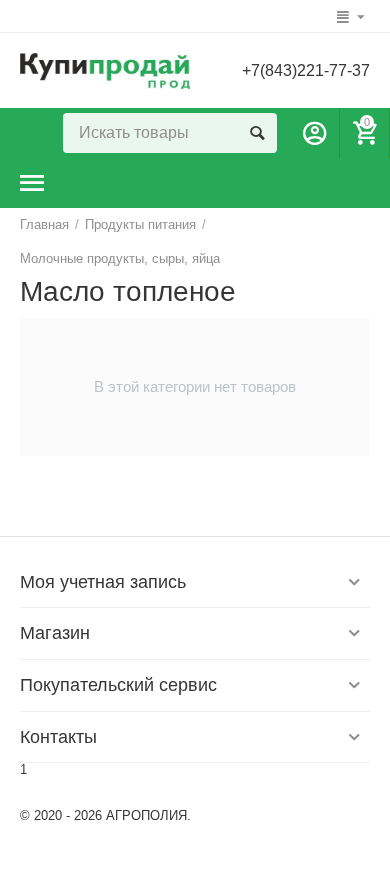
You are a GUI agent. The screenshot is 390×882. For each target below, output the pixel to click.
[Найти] (257, 133)
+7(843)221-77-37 (306, 70)
